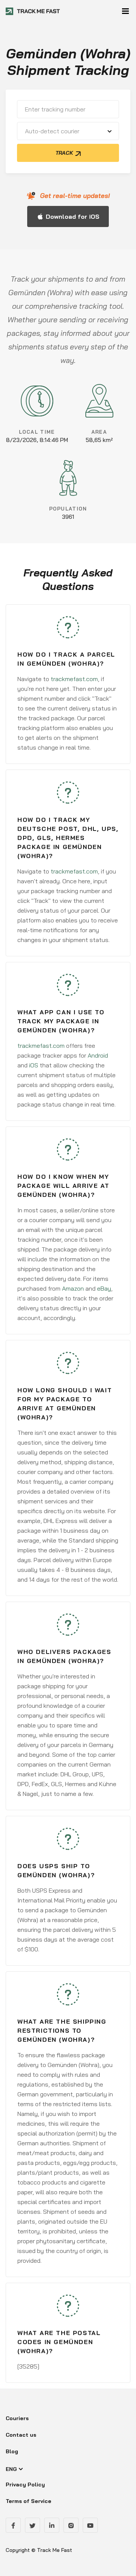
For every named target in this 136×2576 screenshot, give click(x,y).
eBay (104, 1288)
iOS (34, 1065)
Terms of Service (29, 2501)
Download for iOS (73, 216)
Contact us (21, 2435)
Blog (12, 2451)
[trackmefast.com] (33, 11)
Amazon (73, 1288)
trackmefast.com (74, 679)
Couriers (17, 2418)
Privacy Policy (25, 2485)
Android (98, 1055)
